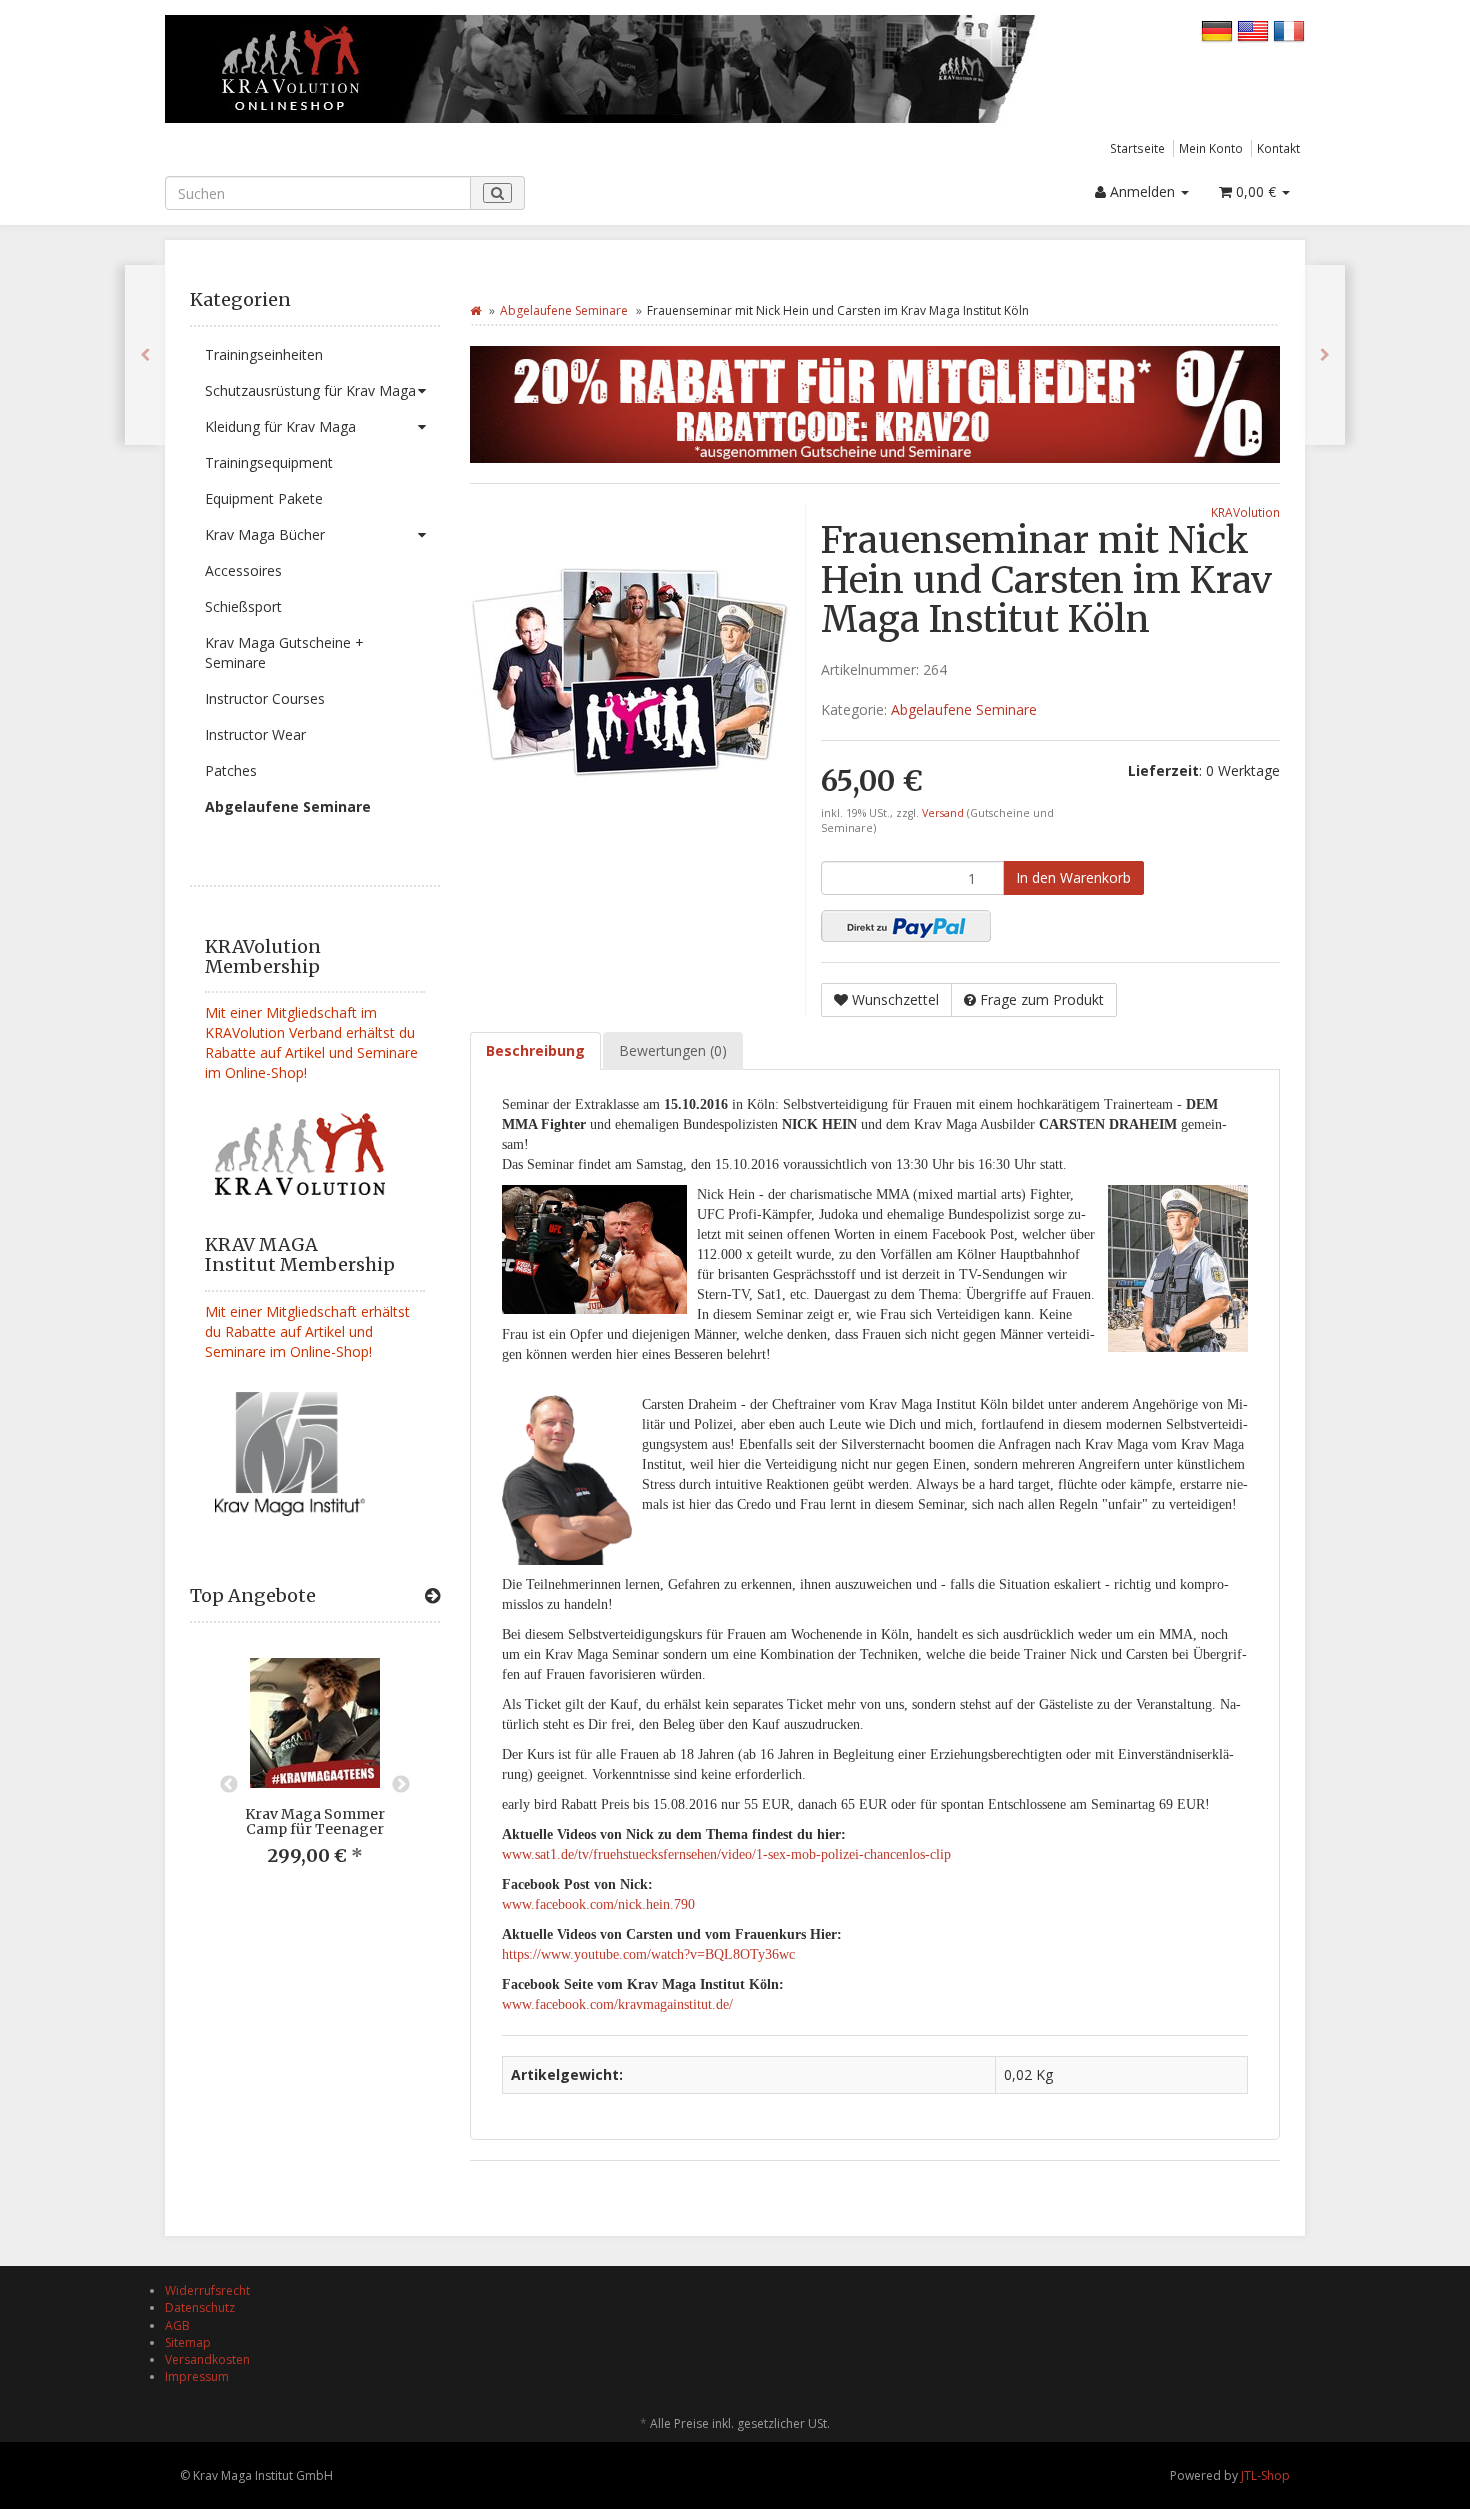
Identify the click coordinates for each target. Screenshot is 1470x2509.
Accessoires (243, 570)
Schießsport (243, 606)
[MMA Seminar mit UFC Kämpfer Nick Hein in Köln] (145, 355)
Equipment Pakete (264, 498)
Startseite (1137, 148)
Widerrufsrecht (207, 2290)
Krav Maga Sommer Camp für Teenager (315, 1821)
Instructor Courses (265, 698)
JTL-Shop (1265, 2475)
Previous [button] (229, 1785)
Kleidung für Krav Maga (280, 426)
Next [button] (401, 1785)
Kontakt (1278, 148)
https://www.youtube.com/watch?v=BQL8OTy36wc (648, 1954)
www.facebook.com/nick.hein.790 (598, 1904)
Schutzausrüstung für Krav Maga (310, 390)
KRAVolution (1245, 512)
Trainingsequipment (269, 462)
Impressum (197, 2376)
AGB (177, 2325)
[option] (315, 1777)
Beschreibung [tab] (535, 1050)
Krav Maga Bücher (265, 534)
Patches (231, 770)
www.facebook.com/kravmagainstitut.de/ (617, 2004)
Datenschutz (200, 2307)
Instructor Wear (255, 734)
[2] (906, 926)
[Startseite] (475, 310)
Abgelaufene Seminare (288, 806)
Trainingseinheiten (264, 354)
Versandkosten (207, 2359)
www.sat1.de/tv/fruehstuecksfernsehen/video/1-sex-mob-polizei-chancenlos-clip (726, 1854)
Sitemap (188, 2342)
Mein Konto (1211, 148)
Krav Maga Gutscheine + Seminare (284, 652)
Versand (944, 813)
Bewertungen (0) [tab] (673, 1050)
